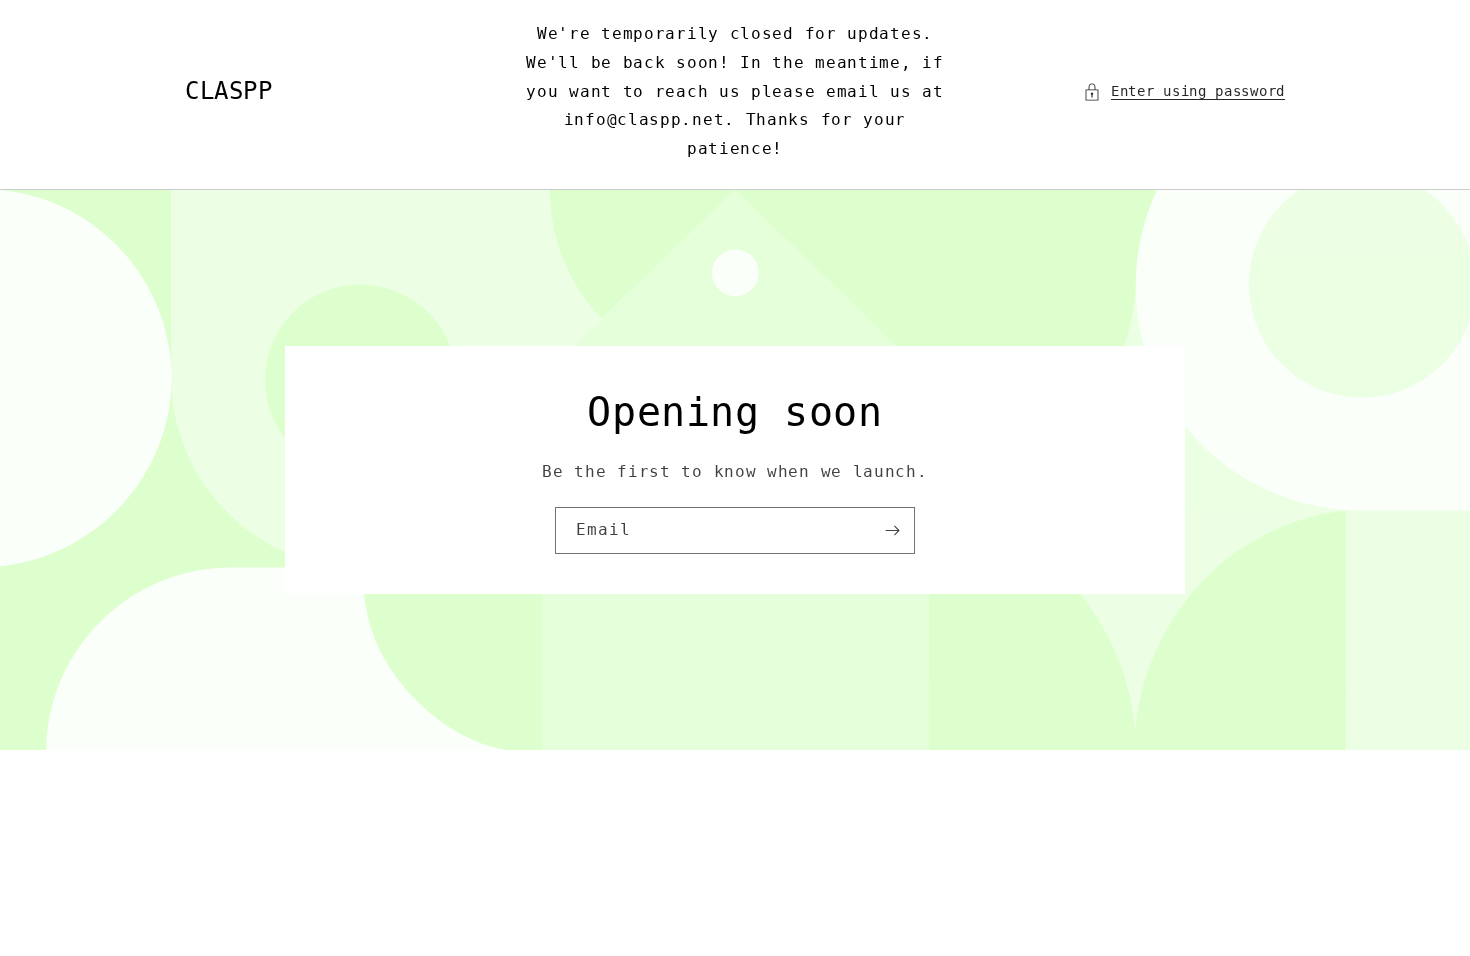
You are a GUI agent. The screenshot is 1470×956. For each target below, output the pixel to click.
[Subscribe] (892, 530)
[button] (1184, 91)
